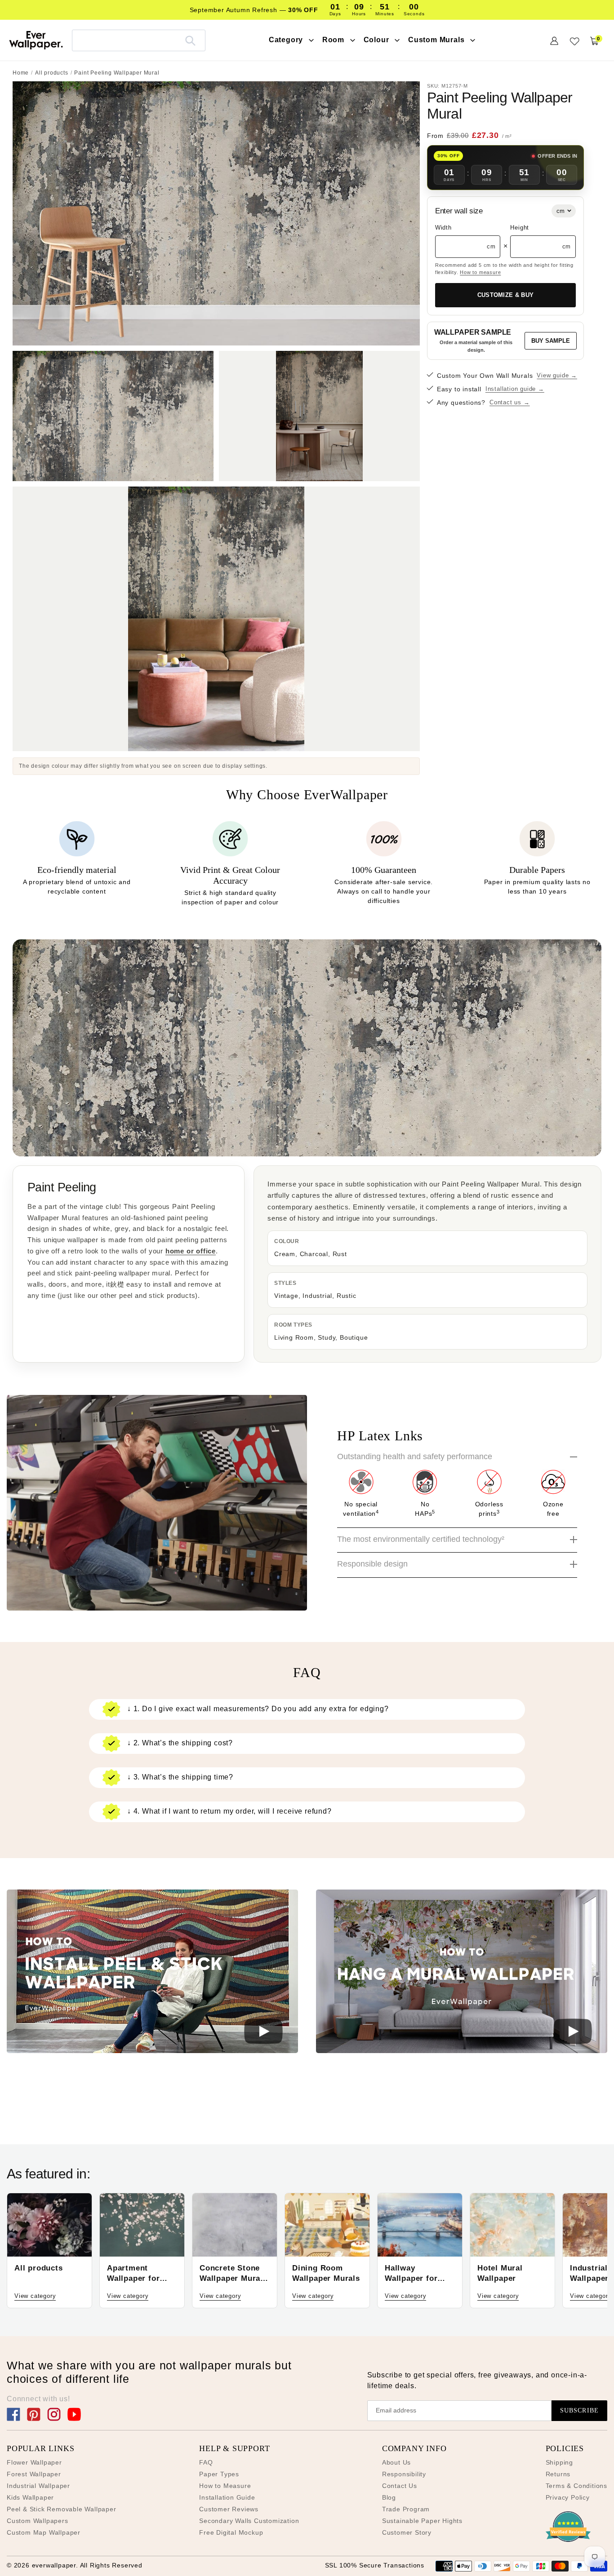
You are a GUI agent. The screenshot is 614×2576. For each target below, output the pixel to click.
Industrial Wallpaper (38, 2486)
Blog (389, 2497)
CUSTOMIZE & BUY (506, 295)
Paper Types (219, 2474)
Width (443, 228)
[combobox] (139, 40)
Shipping (559, 2462)
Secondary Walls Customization (249, 2521)
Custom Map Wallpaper (44, 2532)
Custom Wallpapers (38, 2521)
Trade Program (406, 2509)
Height (520, 228)
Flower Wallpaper (34, 2462)
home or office (191, 1251)
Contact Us (400, 2486)
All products (52, 73)
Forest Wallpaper (34, 2474)
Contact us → (510, 402)
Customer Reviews (229, 2509)
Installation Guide (227, 2497)
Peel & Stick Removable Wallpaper (62, 2509)
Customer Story (407, 2532)
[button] (152, 1973)
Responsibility (404, 2474)
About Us (396, 2462)
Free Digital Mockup (231, 2532)
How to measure (480, 272)
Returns (558, 2474)
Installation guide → (515, 389)
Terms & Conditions (576, 2486)
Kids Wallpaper (30, 2497)
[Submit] (190, 40)
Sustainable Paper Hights (422, 2521)
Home (21, 73)
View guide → (557, 375)
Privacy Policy (568, 2497)
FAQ (206, 2462)
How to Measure (225, 2486)
